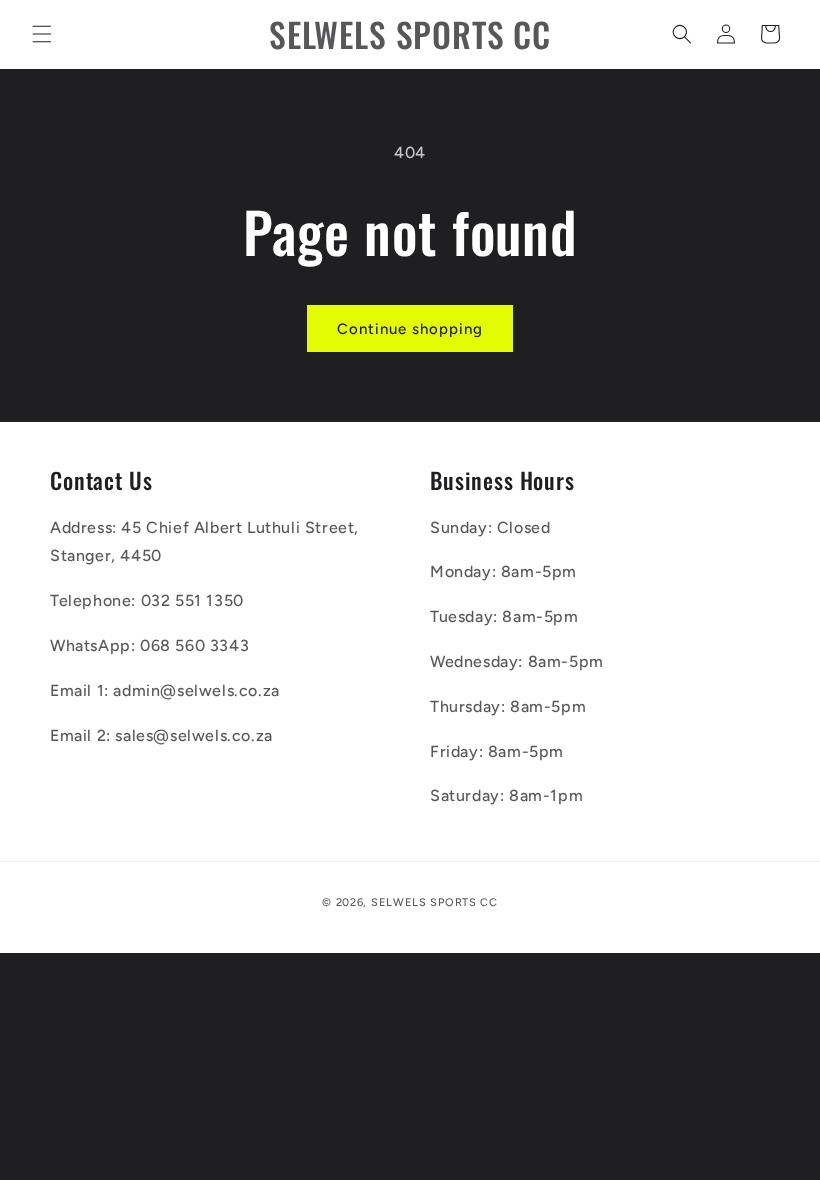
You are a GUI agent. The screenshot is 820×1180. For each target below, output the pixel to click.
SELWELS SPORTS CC (434, 902)
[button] (42, 34)
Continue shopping (410, 329)
